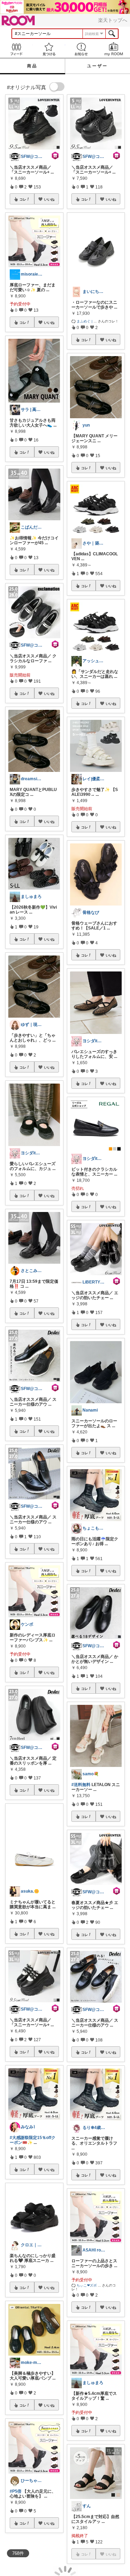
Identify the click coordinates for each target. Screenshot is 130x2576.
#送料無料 (81, 1785)
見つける (49, 49)
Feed (16, 49)
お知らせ (81, 49)
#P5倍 (16, 2491)
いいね (49, 199)
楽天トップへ (113, 20)
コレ (23, 199)
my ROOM (114, 49)
